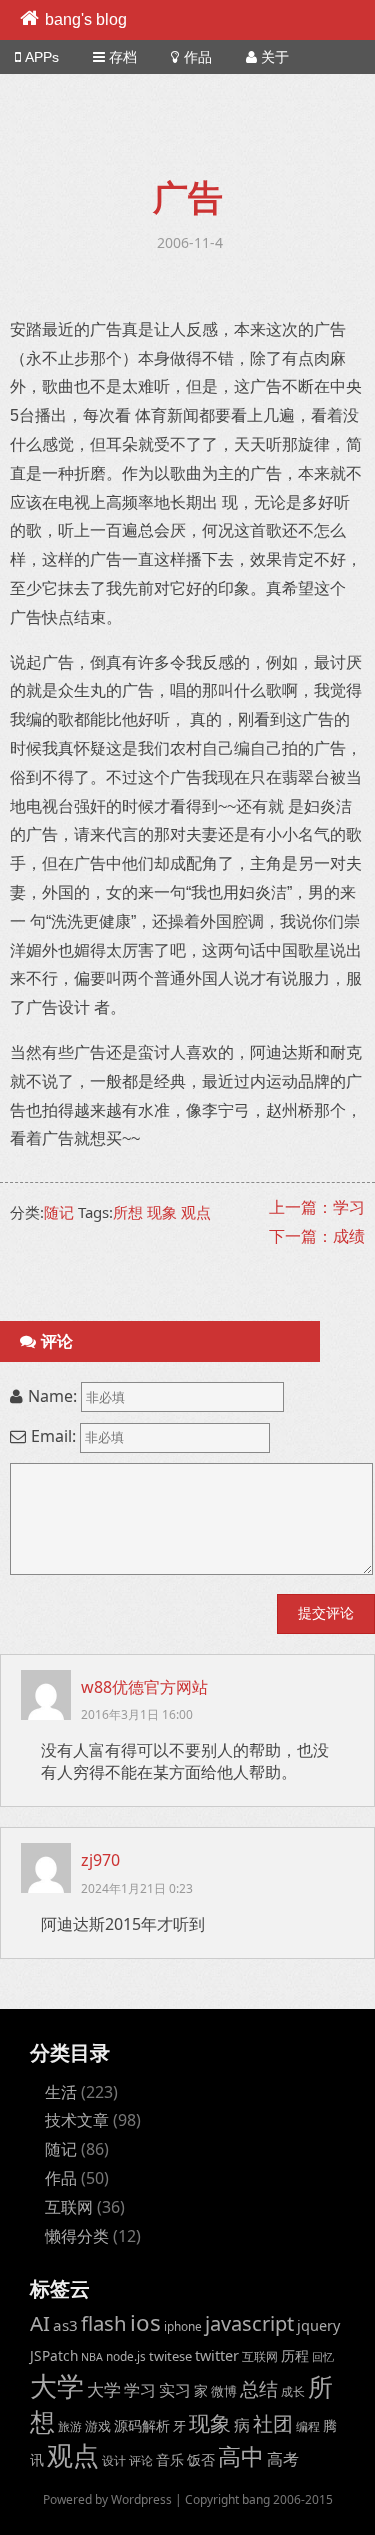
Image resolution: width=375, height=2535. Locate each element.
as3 (65, 2325)
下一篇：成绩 (317, 1236)
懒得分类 (77, 2236)
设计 (114, 2460)
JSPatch (54, 2355)
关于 (275, 57)
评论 (141, 2460)
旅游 (70, 2426)
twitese (170, 2356)
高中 (241, 2456)
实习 (175, 2390)
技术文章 (77, 2120)
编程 (308, 2426)
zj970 (100, 1860)
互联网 (69, 2207)
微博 (224, 2391)
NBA (92, 2357)
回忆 (323, 2357)
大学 (57, 2386)
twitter (217, 2355)
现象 (162, 1212)
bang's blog (86, 19)
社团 (273, 2423)
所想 (128, 1212)
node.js (126, 2356)
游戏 (98, 2426)
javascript (249, 2323)
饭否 (201, 2459)
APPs (42, 57)
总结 (259, 2389)
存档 (123, 57)
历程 (295, 2355)
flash (104, 2323)
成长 (293, 2391)
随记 (59, 1212)
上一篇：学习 (317, 1207)
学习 (140, 2389)
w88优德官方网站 (144, 1687)
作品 (198, 57)
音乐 (170, 2459)
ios (145, 2322)
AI (40, 2323)
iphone (183, 2326)
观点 (196, 1212)
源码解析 (142, 2425)
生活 (61, 2092)
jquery (318, 2325)
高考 (283, 2459)
